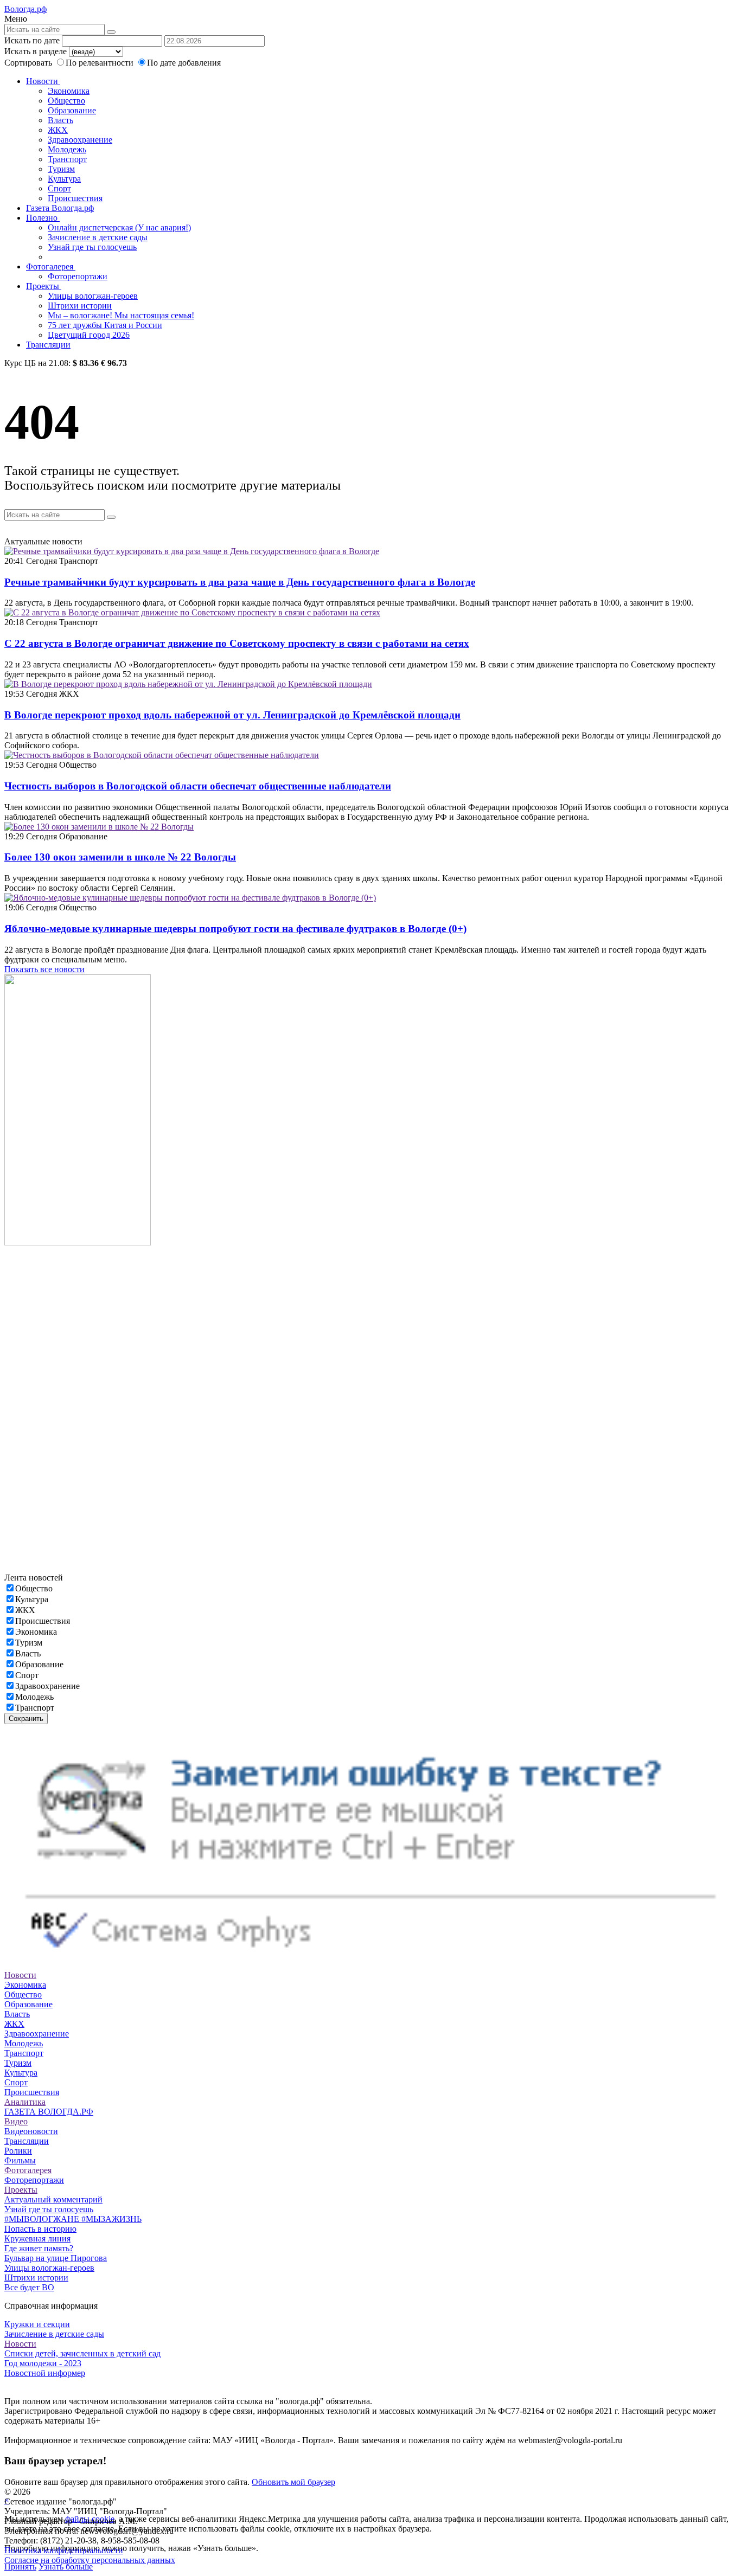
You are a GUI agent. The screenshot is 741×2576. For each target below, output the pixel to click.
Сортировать (28, 63)
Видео (16, 2121)
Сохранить (26, 1719)
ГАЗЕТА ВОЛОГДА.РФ (49, 2112)
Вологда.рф (25, 9)
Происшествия (75, 198)
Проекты (44, 286)
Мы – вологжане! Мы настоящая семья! (121, 315)
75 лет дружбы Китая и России (105, 325)
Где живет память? (39, 2248)
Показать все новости (44, 969)
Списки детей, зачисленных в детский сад (82, 2353)
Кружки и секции (37, 2324)
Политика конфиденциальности (64, 2550)
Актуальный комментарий (53, 2199)
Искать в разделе (36, 51)
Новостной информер (45, 2373)
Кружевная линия (37, 2238)
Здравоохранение (80, 140)
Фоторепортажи (78, 276)
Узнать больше (66, 2567)
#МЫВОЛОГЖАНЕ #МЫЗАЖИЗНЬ (73, 2219)
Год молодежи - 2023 (43, 2363)
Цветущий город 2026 (89, 335)
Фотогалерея (51, 266)
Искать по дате (32, 40)
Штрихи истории (80, 306)
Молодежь (67, 149)
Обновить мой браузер (293, 2482)
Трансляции (48, 345)
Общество (66, 101)
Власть (60, 120)
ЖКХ (58, 130)
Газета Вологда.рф (60, 208)
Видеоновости (31, 2131)
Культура (64, 179)
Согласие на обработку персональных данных (90, 2560)
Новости (43, 81)
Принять (20, 2567)
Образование (72, 110)
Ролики (18, 2151)
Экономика (69, 91)
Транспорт (67, 159)
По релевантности (101, 63)
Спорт (59, 188)
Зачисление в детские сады (98, 237)
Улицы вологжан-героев (93, 296)
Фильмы (20, 2160)
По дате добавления (184, 63)
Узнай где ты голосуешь (92, 247)
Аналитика (25, 2102)
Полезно (43, 218)
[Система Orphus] (370, 1965)
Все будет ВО (29, 2287)
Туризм (61, 169)
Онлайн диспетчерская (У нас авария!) (119, 227)
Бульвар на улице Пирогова (56, 2258)
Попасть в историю (40, 2229)
